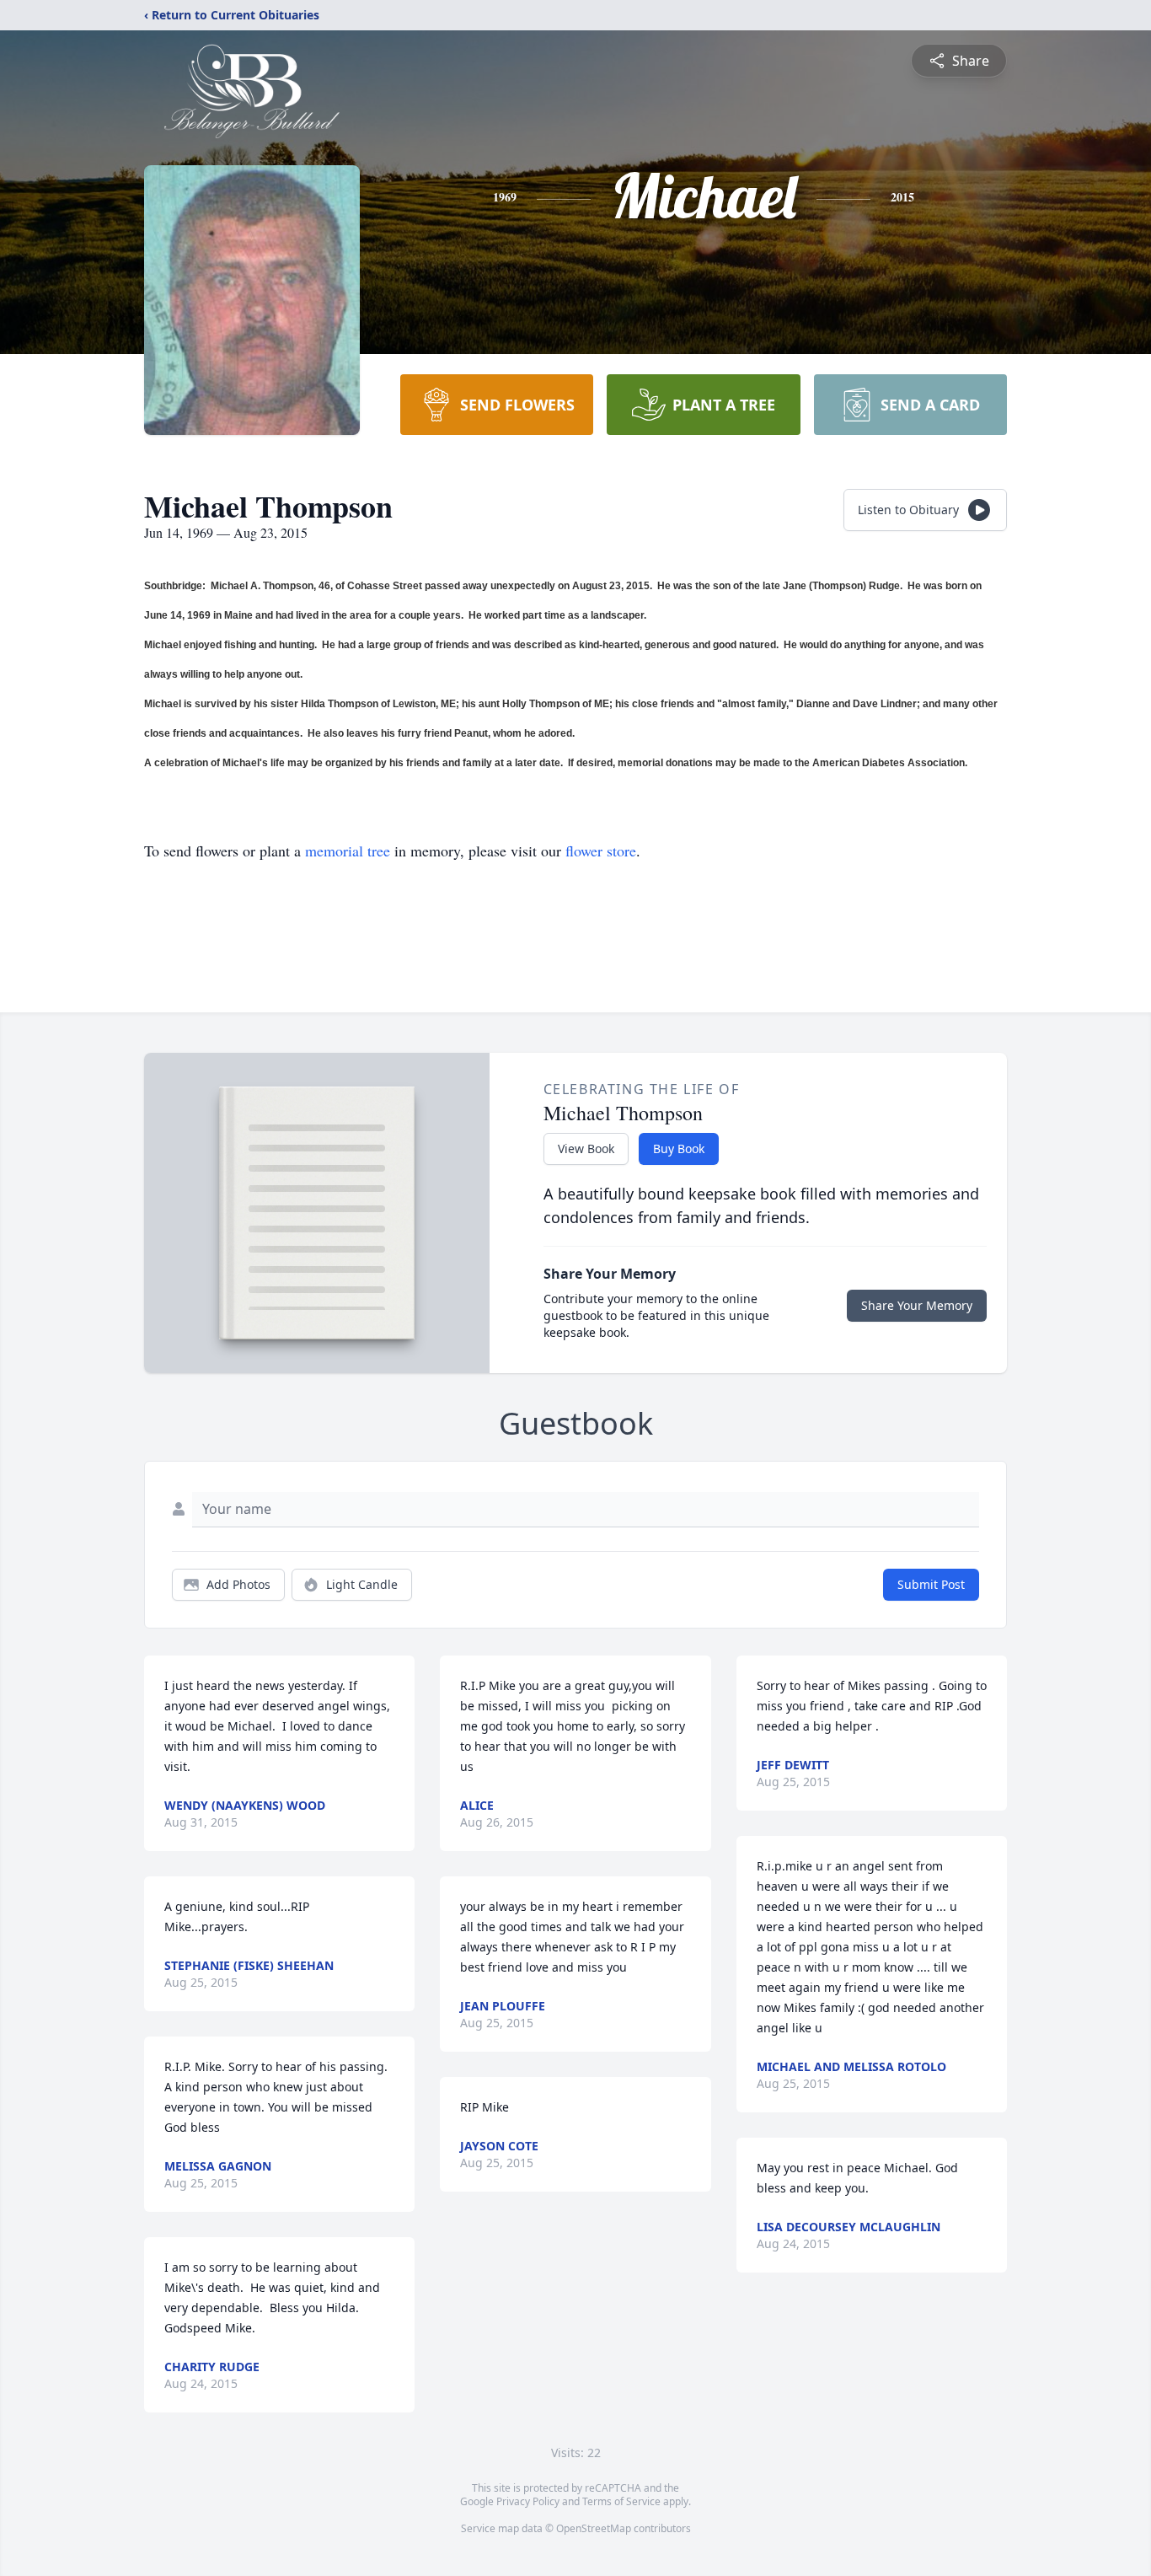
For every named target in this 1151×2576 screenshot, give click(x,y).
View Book (586, 1148)
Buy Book (679, 1148)
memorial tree (348, 851)
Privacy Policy (528, 2501)
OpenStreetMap (594, 2528)
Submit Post (931, 1584)
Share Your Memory (917, 1305)
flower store (601, 851)
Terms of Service (621, 2501)
